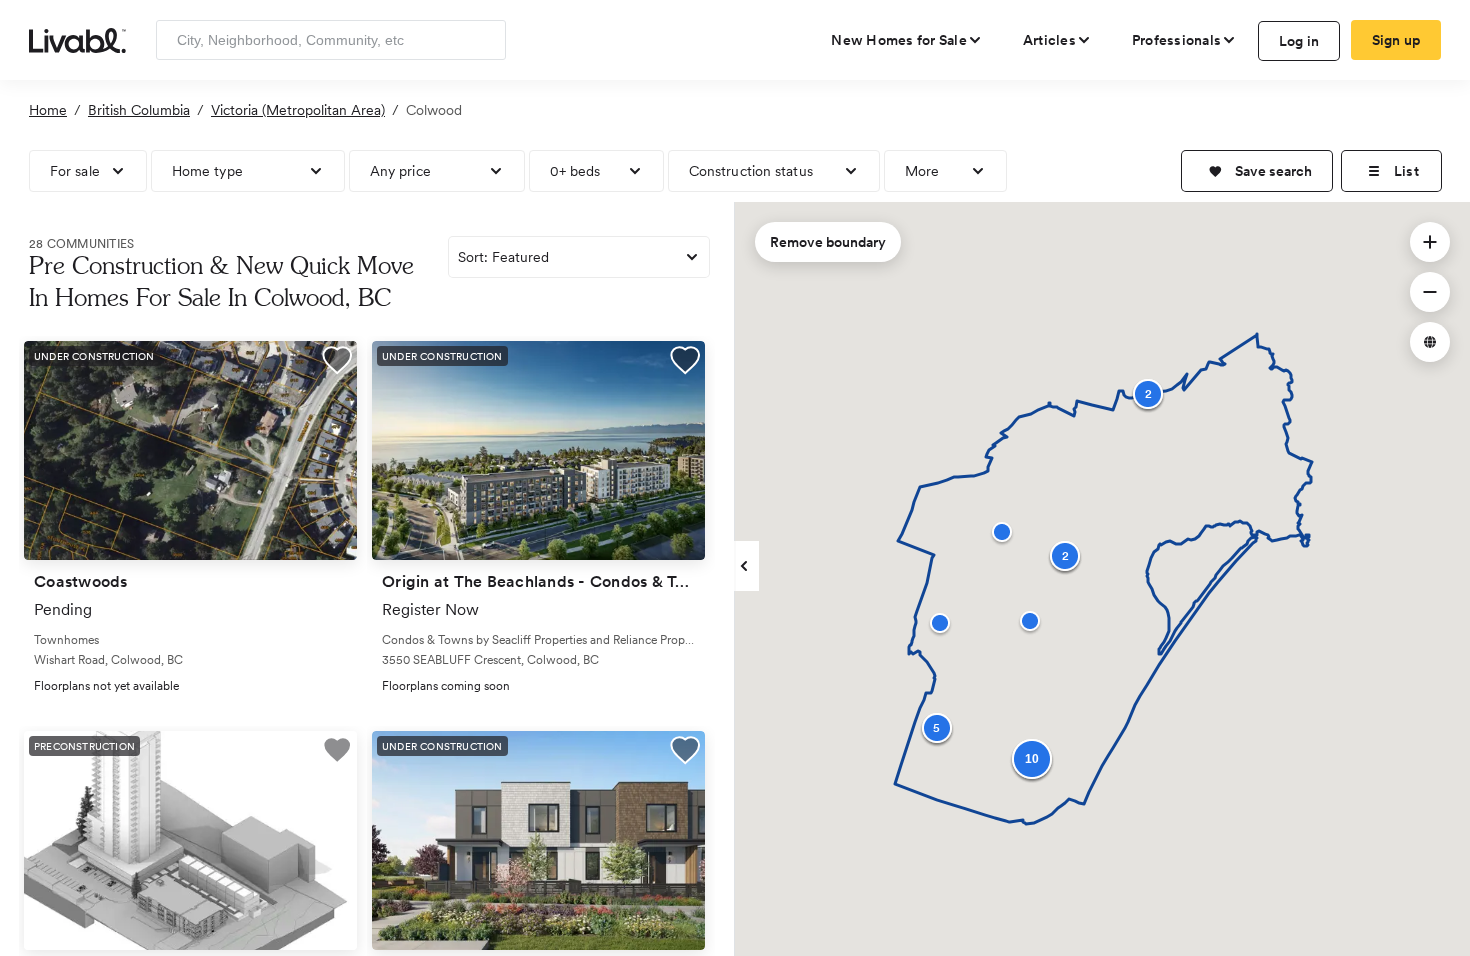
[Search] (483, 40)
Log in (1299, 41)
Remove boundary (828, 242)
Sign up (1396, 40)
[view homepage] (77, 39)
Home (48, 110)
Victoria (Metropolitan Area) (298, 110)
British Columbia (139, 110)
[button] (1257, 171)
